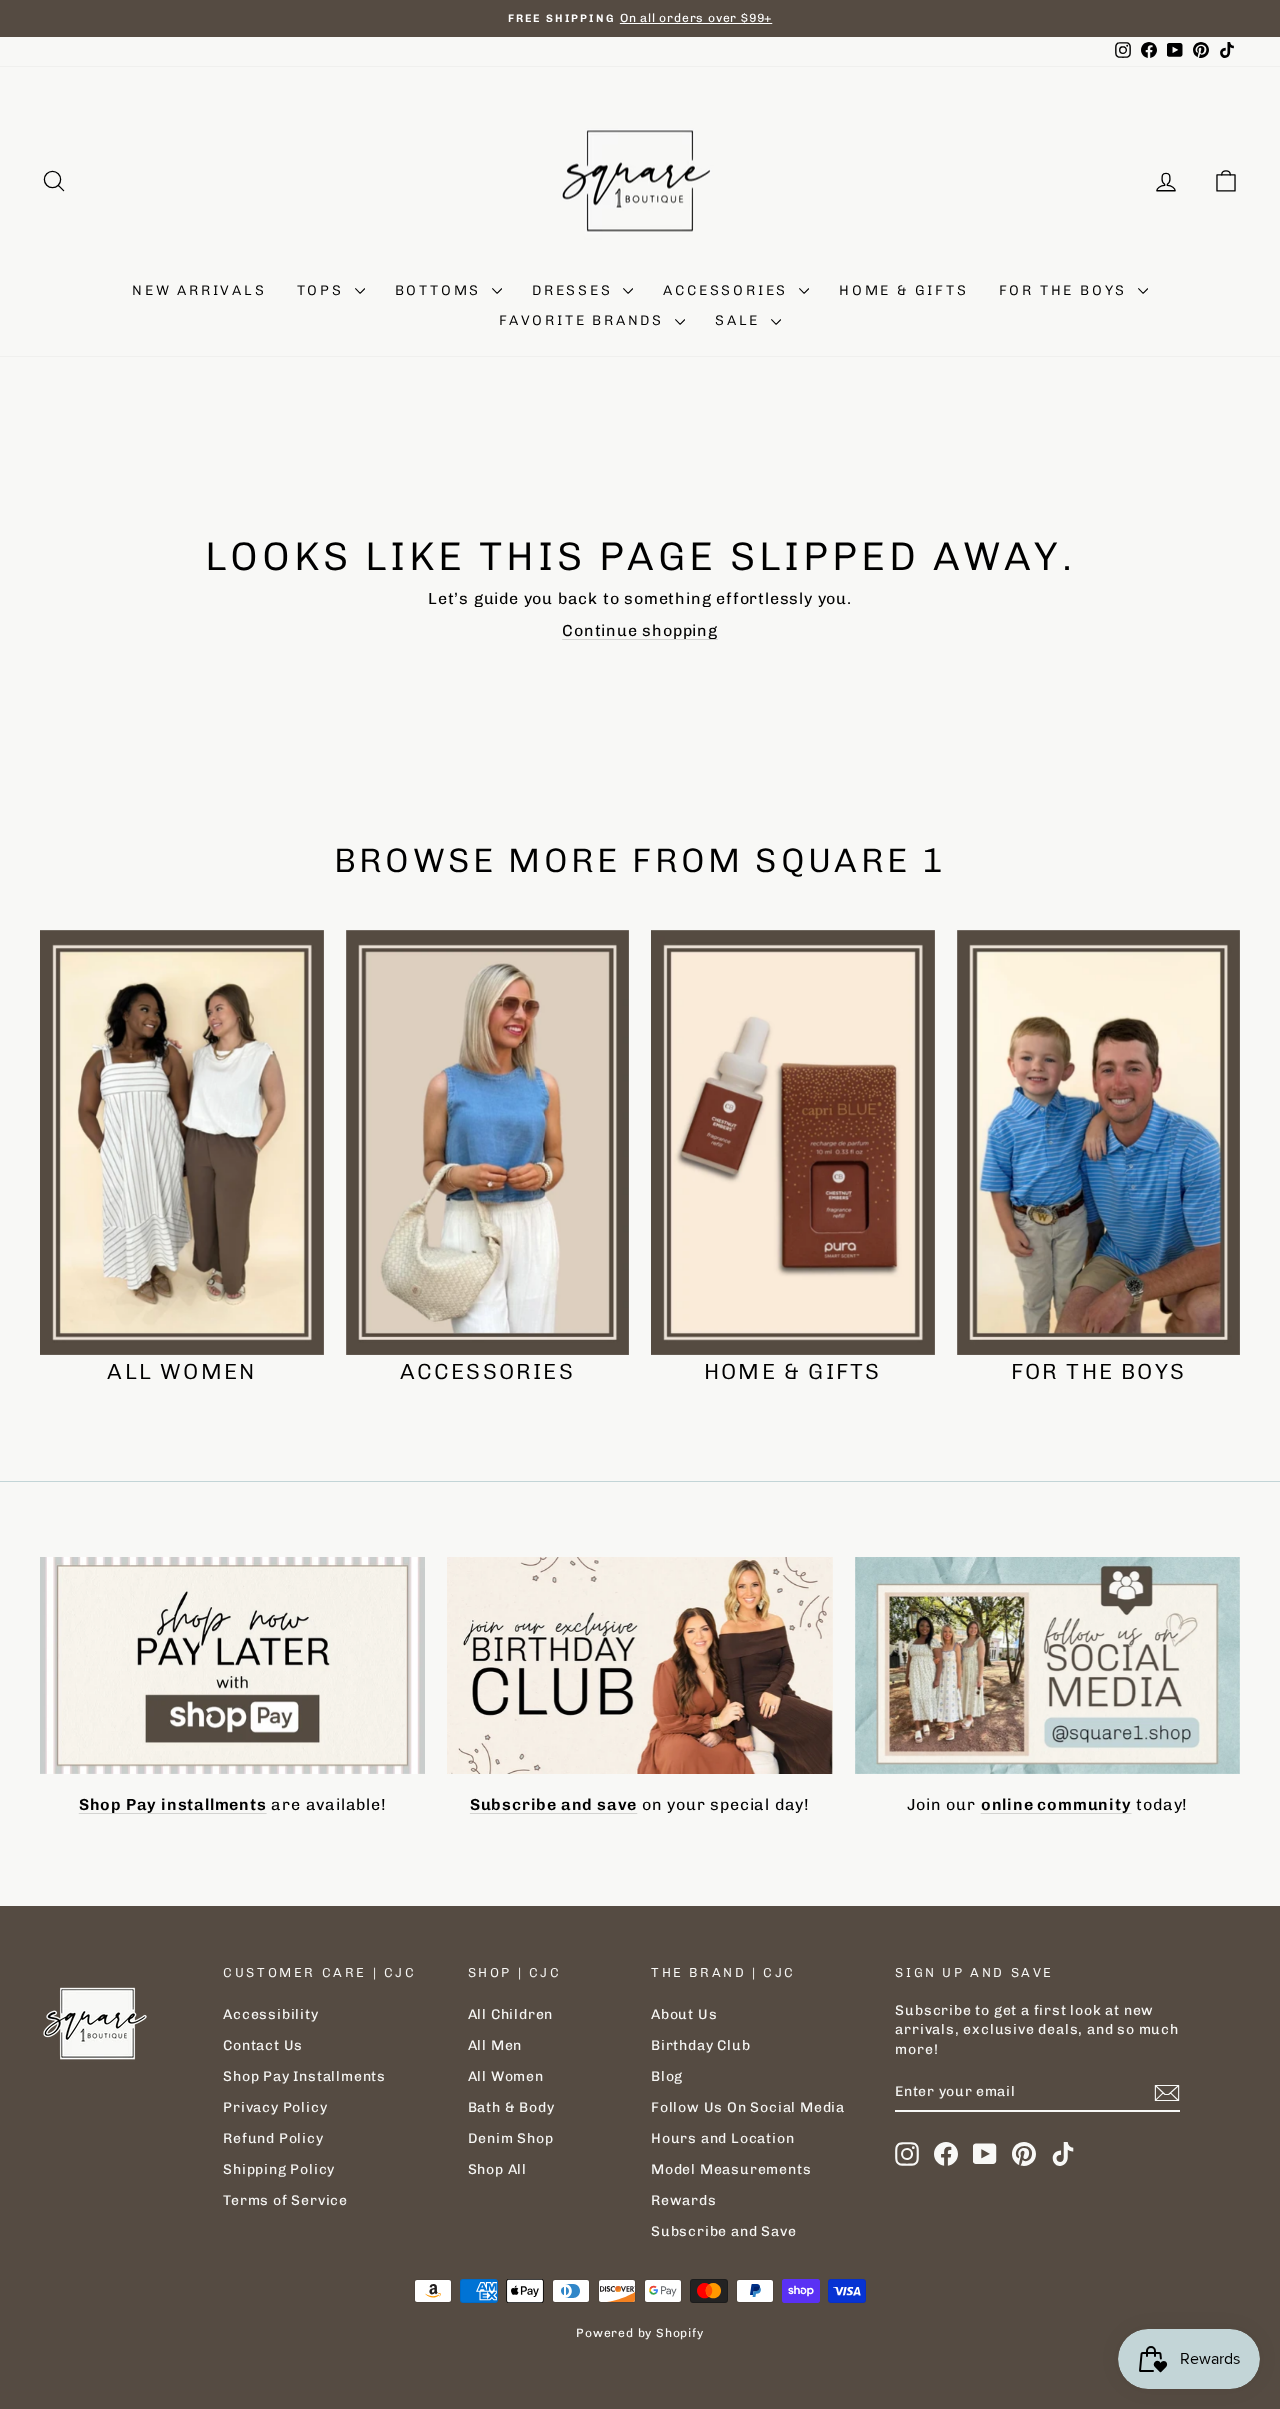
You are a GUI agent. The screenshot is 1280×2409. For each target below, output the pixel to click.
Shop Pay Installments (304, 2076)
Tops (323, 290)
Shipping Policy (279, 2169)
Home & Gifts (904, 290)
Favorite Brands (584, 320)
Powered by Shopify (639, 2333)
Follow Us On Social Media (748, 2107)
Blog (667, 2076)
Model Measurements (731, 2169)
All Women (506, 2076)
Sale (740, 320)
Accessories (728, 290)
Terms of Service (285, 2200)
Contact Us (263, 2045)
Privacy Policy (275, 2107)
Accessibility (270, 2014)
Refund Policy (273, 2138)
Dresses (575, 290)
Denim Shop (511, 2138)
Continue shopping (640, 630)
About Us (684, 2014)
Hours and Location (722, 2138)
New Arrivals (199, 290)
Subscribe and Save (723, 2231)
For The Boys (1066, 290)
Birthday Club (700, 2045)
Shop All (497, 2169)
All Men (495, 2045)
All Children (511, 2014)
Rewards (684, 2200)
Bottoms (441, 290)
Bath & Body (511, 2107)
